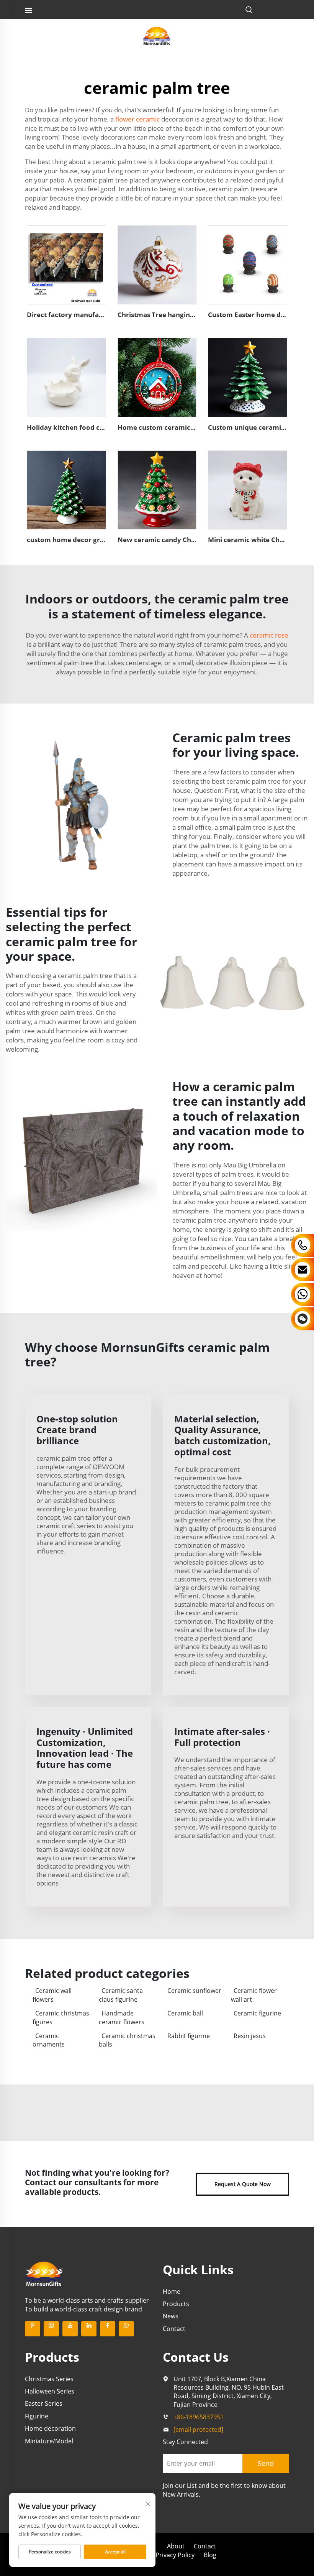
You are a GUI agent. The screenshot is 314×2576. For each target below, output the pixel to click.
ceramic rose (269, 635)
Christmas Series (49, 2379)
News (171, 2316)
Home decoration (50, 2428)
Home (172, 2292)
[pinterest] (33, 2329)
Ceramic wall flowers (52, 1995)
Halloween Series (50, 2391)
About (176, 2546)
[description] (44, 2274)
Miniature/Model (49, 2441)
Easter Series (44, 2403)
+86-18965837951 (199, 2417)
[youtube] (70, 2329)
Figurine (37, 2416)
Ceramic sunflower (194, 1991)
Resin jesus (250, 2036)
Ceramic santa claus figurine (121, 1995)
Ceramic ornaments (49, 2040)
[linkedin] (89, 2329)
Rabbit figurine (189, 2036)
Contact (174, 2329)
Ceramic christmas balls (127, 2040)
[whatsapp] (126, 2329)
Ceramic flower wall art (254, 1995)
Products (176, 2304)
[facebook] (108, 2329)
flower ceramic (137, 119)
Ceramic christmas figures (61, 2017)
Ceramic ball (185, 2013)
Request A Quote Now (243, 2184)
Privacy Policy (175, 2555)
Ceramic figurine (257, 2013)
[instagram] (51, 2329)
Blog (210, 2555)
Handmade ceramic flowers (122, 2017)
